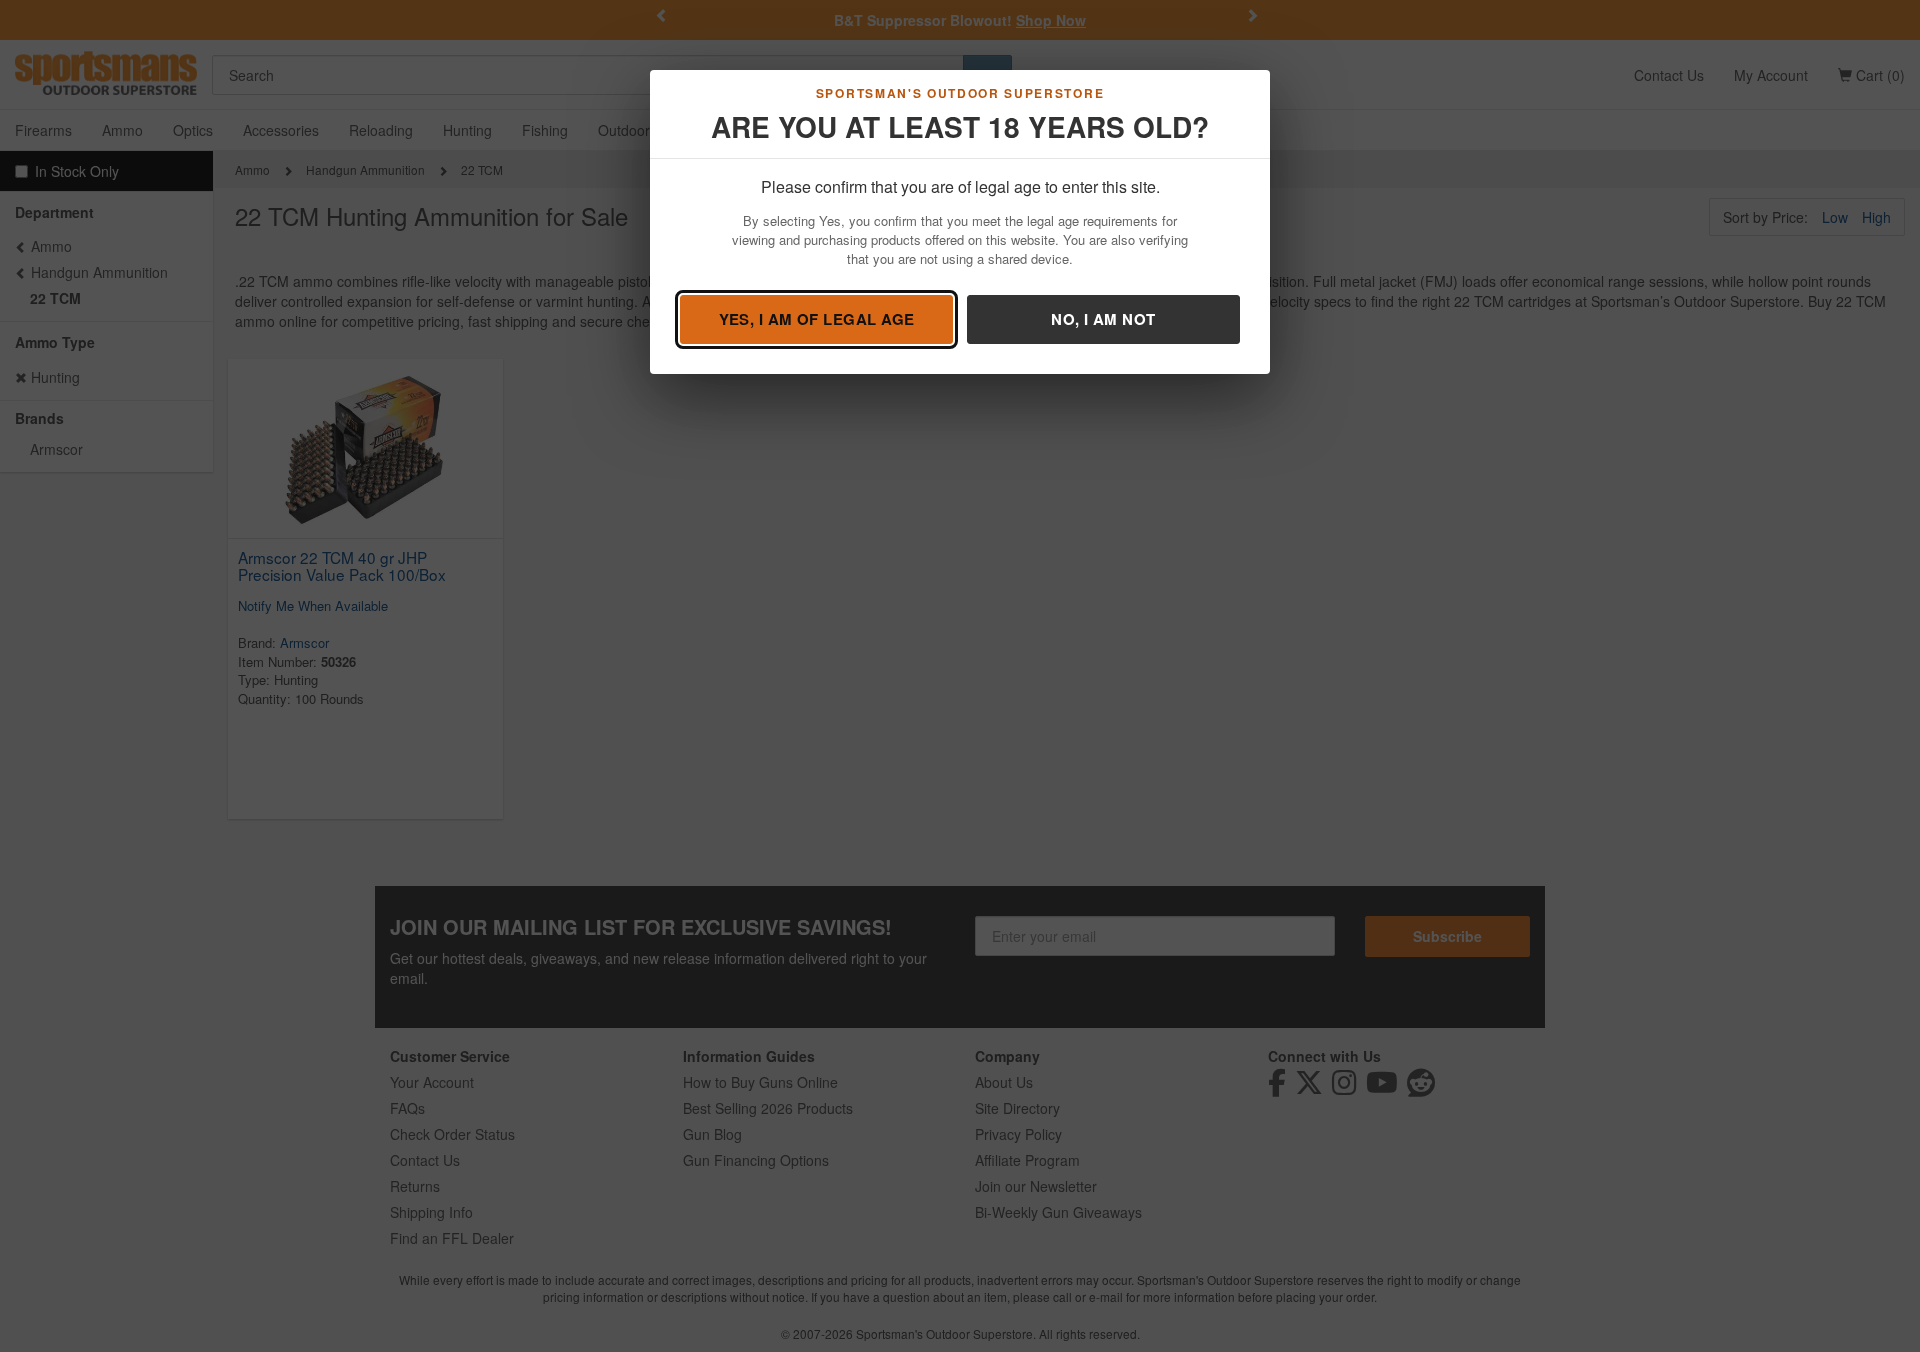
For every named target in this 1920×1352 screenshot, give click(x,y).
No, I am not (1103, 319)
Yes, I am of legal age (817, 319)
